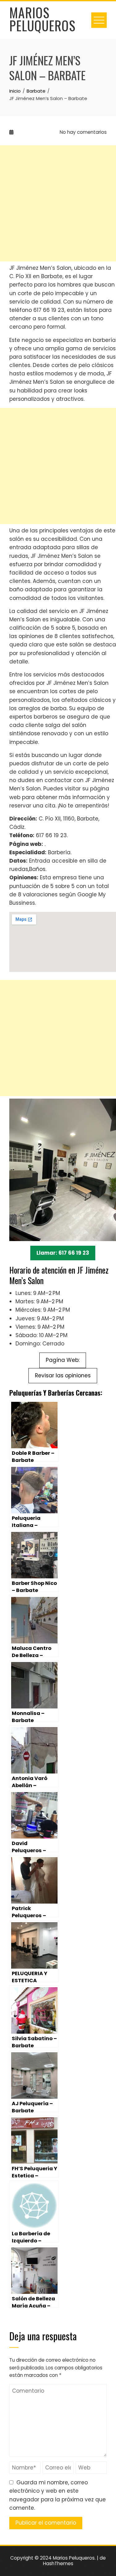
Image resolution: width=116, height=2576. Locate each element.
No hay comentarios (83, 132)
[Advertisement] (58, 203)
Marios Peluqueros (42, 19)
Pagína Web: (63, 1360)
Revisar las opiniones (63, 1375)
